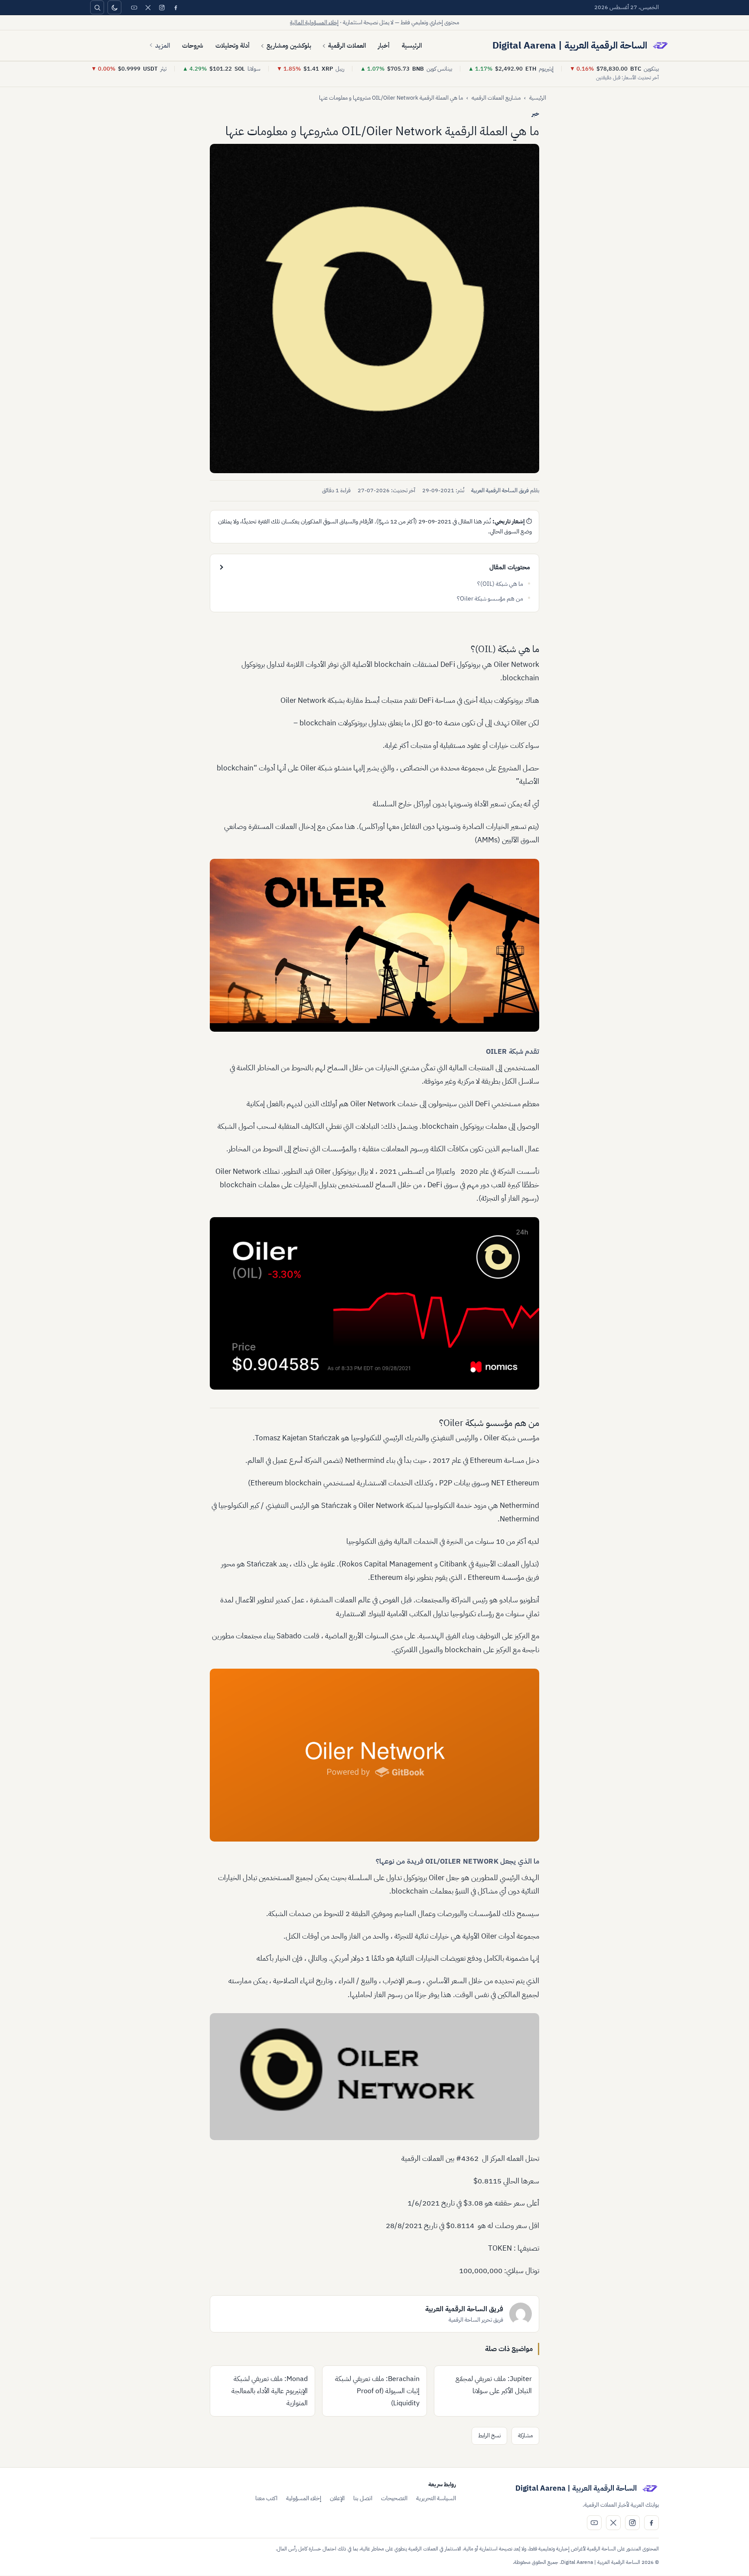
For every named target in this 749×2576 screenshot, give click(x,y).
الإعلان (337, 2498)
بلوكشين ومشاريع (289, 45)
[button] (374, 309)
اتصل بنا (363, 2498)
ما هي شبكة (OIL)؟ (500, 584)
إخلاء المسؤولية (304, 2498)
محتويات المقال (510, 567)
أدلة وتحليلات (233, 45)
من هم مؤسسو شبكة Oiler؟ (490, 599)
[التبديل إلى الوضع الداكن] (114, 7)
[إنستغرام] (162, 7)
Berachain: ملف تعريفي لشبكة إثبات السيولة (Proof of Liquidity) (377, 2391)
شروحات (193, 45)
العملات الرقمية (347, 45)
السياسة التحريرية (436, 2498)
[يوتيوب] (134, 7)
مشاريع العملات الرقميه (496, 98)
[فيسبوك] (176, 7)
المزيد (163, 45)
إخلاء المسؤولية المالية (314, 22)
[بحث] (97, 7)
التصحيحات (394, 2498)
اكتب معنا (266, 2498)
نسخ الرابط (489, 2435)
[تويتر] (148, 7)
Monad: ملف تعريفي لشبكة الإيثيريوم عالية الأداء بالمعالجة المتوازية (270, 2391)
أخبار (384, 45)
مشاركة (525, 2435)
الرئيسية (412, 45)
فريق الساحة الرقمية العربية (500, 490)
